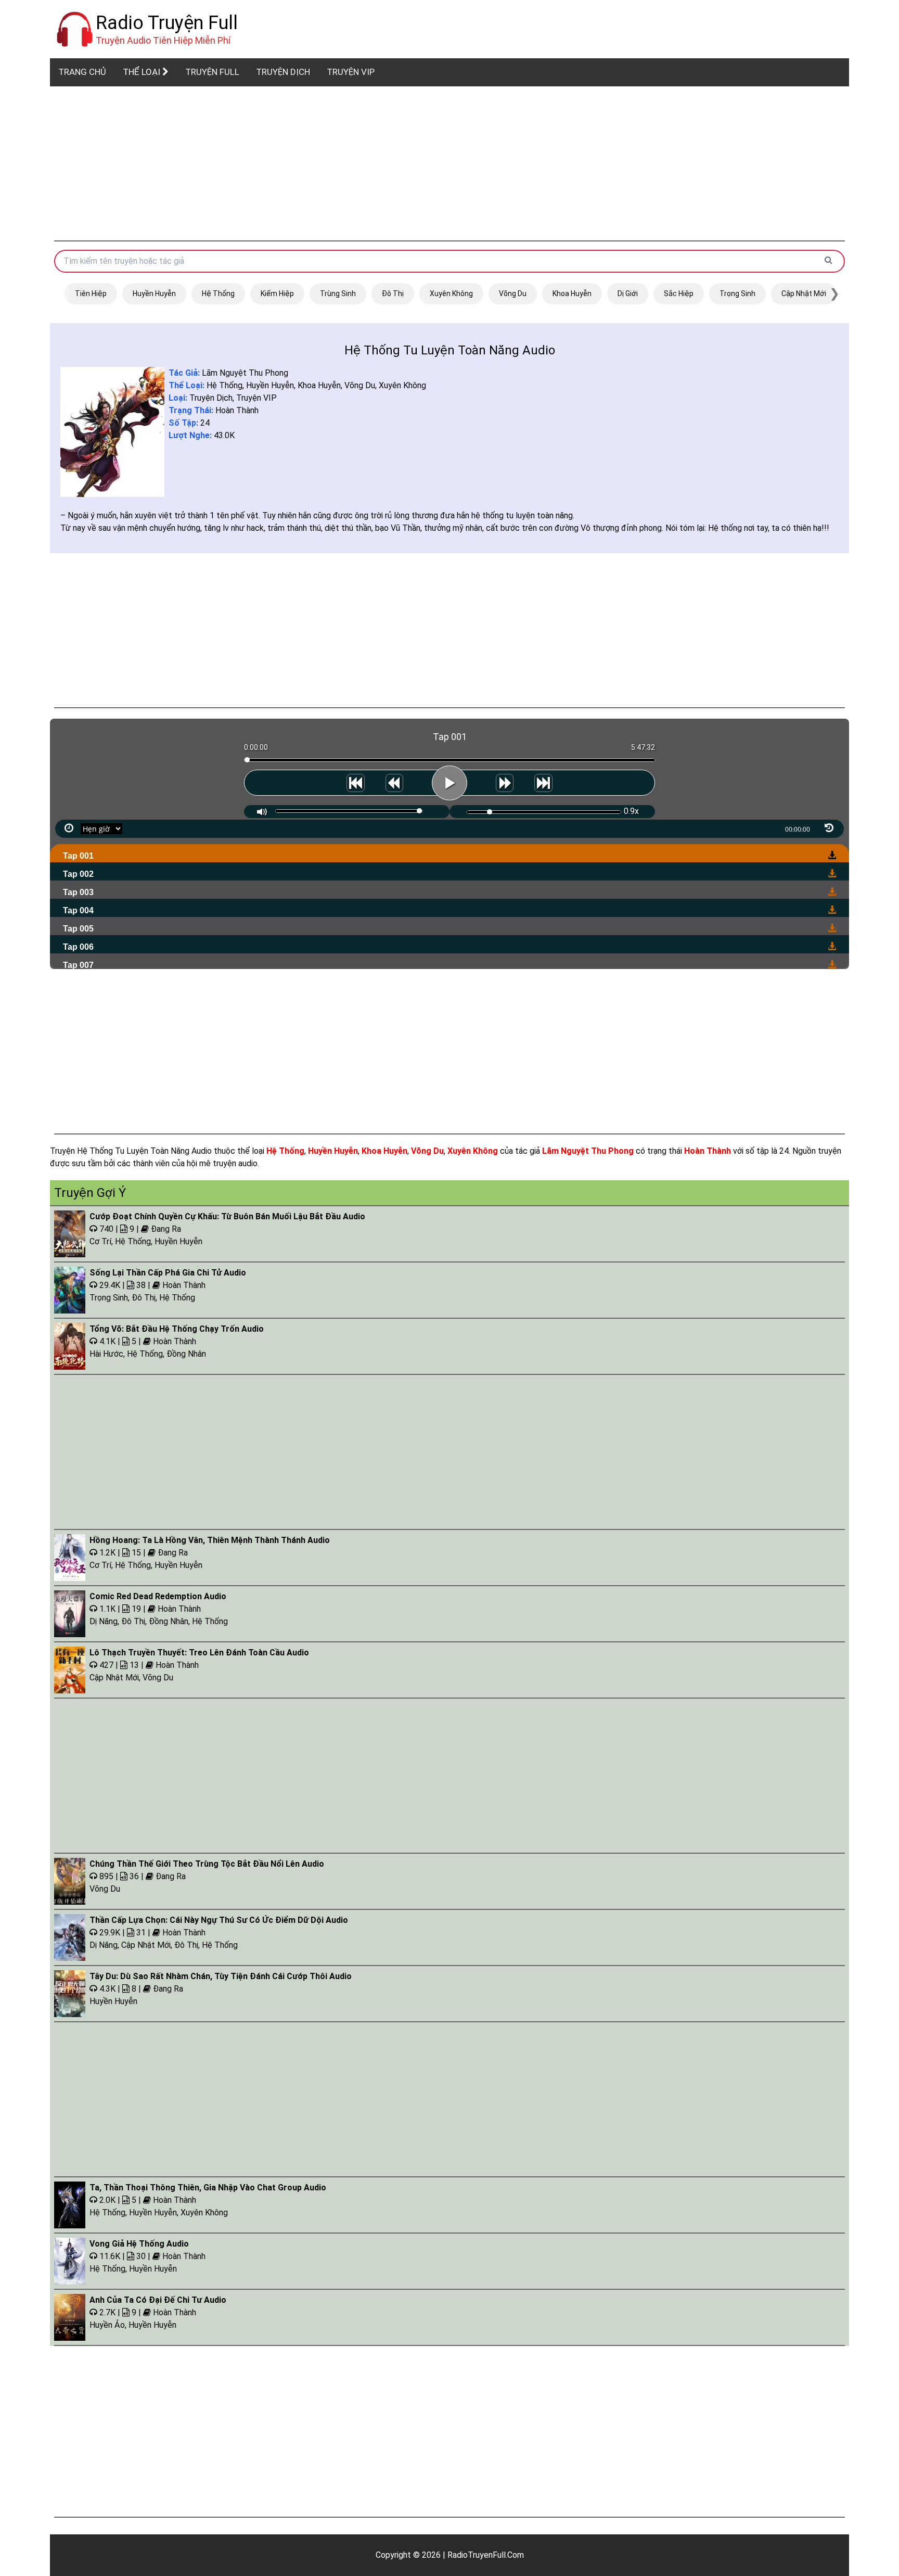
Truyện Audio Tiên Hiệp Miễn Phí (163, 40)
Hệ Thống (218, 294)
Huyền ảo (107, 2325)
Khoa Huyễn (572, 294)
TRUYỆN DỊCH (283, 72)
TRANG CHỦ (82, 72)
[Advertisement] (449, 163)
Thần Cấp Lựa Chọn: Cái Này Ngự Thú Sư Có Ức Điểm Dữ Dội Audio (219, 1920)
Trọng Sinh (737, 294)
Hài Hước (106, 1354)
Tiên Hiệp (91, 294)
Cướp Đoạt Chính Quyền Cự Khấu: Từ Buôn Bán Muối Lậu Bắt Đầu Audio (227, 1216)
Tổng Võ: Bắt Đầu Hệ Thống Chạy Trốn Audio (177, 1329)
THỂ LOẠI (143, 72)
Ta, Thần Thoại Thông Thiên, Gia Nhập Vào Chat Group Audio (208, 2188)
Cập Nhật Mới (804, 294)
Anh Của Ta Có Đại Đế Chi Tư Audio (158, 2300)
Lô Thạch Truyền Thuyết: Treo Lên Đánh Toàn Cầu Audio (199, 1653)
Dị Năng (104, 1621)
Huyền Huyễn (154, 294)
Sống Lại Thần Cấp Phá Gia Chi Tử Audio (168, 1273)
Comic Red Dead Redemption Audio (158, 1596)
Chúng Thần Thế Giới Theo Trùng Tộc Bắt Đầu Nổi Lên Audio (207, 1864)
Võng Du (513, 294)
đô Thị (393, 294)
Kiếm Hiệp (277, 294)
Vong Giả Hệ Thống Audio (139, 2244)
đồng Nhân (186, 1354)
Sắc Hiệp (679, 294)
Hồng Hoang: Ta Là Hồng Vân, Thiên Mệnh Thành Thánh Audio (210, 1540)
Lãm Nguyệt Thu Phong (245, 373)
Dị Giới (628, 294)
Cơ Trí (100, 1241)
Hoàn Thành (237, 410)
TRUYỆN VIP (351, 72)
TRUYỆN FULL (212, 72)
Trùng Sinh (338, 294)
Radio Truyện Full (167, 23)
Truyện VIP (256, 398)
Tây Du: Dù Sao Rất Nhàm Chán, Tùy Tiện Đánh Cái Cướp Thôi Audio (221, 1976)
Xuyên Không (451, 294)
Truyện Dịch (211, 398)
